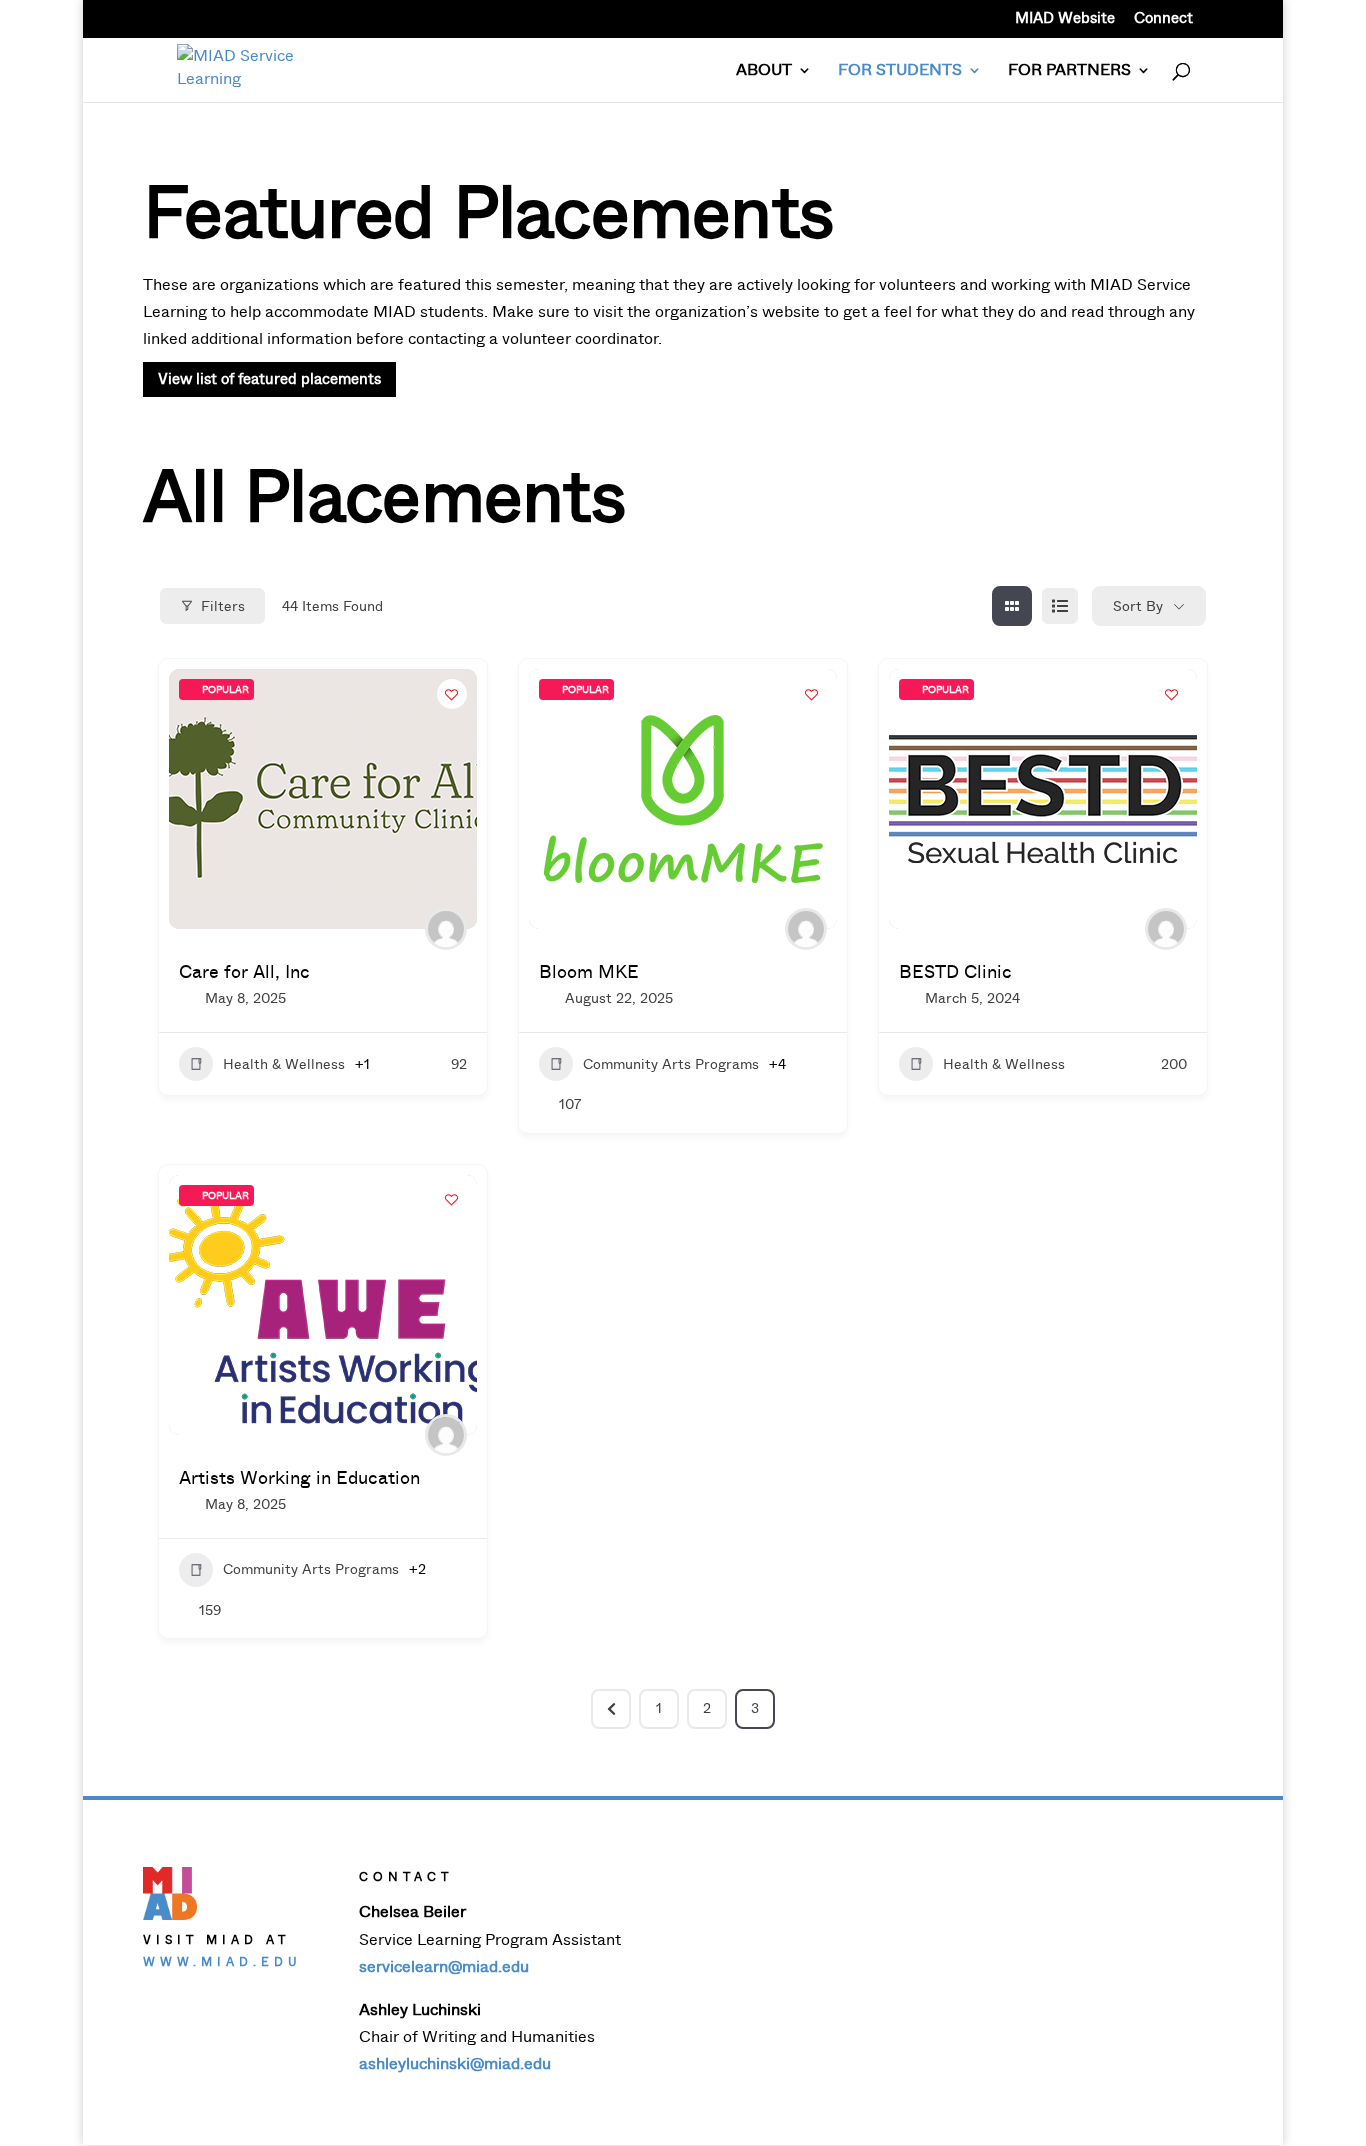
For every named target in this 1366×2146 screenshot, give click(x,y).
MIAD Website (1065, 19)
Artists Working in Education (299, 1478)
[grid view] (1012, 606)
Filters (223, 606)
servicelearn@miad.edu (444, 1966)
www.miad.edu (222, 1962)
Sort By (1138, 606)
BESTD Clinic (955, 972)
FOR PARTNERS (1069, 71)
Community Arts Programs (671, 1064)
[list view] (1060, 606)
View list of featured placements (269, 379)
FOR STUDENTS (900, 71)
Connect (1163, 19)
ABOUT (764, 71)
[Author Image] (446, 929)
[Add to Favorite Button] (452, 694)
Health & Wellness (284, 1064)
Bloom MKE (589, 972)
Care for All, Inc (244, 972)
